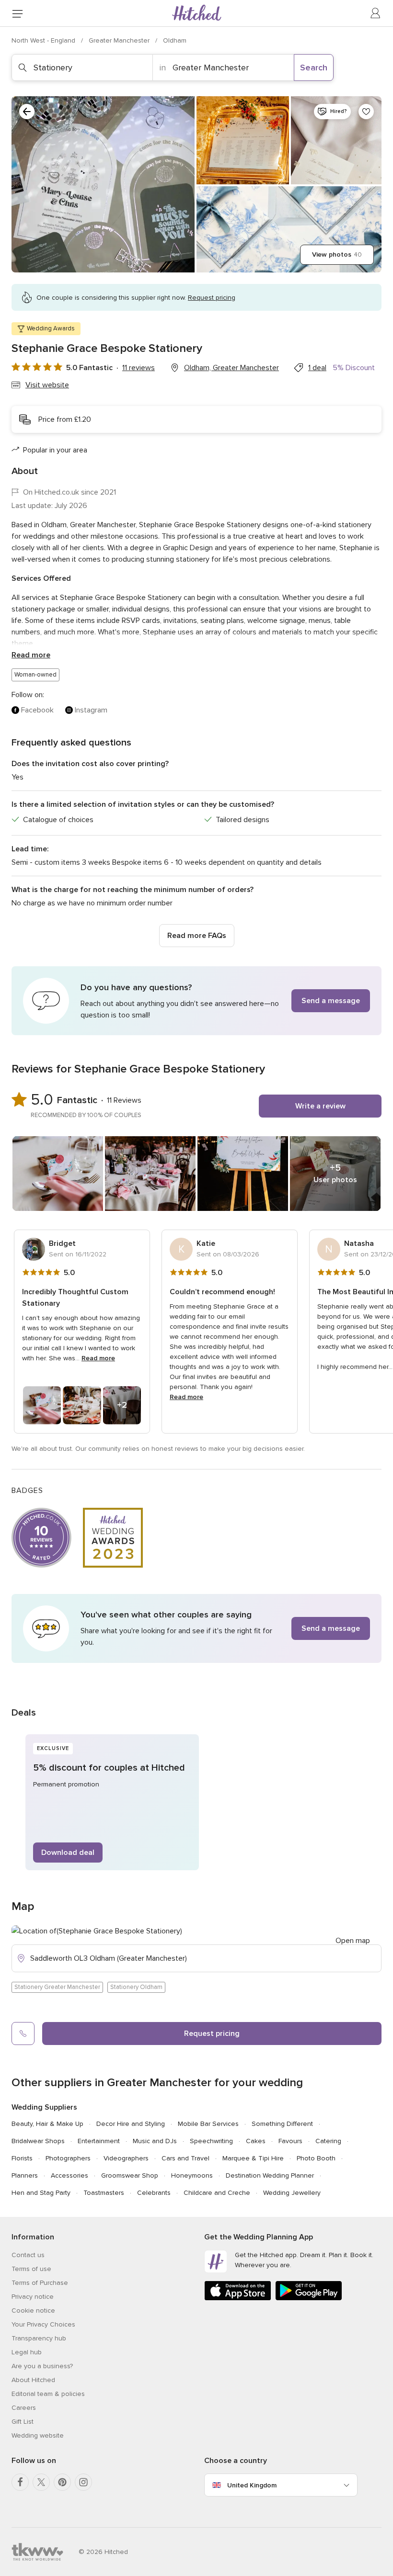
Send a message (331, 1001)
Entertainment (99, 2141)
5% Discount (354, 368)
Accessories (69, 2175)
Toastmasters (104, 2193)
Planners (25, 2175)
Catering (328, 2141)
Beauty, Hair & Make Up (47, 2124)
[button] (196, 1001)
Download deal (68, 1853)
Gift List (23, 2422)
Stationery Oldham (136, 1987)
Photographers (68, 2158)
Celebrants (154, 2193)
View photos (337, 254)
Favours (290, 2141)
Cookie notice (33, 2310)
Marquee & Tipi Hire (253, 2158)
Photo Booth (316, 2158)
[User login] (376, 13)
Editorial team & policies (48, 2394)
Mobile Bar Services (208, 2124)
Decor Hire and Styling (131, 2124)
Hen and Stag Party (41, 2193)
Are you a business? (42, 2366)
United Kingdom (252, 2485)
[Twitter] (41, 2482)
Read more (31, 655)
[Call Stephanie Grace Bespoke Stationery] (23, 2034)
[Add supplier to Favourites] (366, 112)
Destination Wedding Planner (270, 2175)
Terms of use (31, 2269)
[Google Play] (309, 2299)
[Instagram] (83, 2482)
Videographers (126, 2158)
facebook (37, 710)
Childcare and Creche (217, 2193)
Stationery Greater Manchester (57, 1987)
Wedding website (38, 2435)
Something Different (282, 2124)
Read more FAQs (197, 936)
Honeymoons (192, 2175)
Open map (353, 1941)
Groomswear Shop (130, 2175)
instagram (91, 710)
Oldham (175, 40)
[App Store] (238, 2299)
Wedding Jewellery (292, 2193)
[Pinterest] (62, 2482)
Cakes (256, 2141)
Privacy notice (33, 2297)
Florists (22, 2158)
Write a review (320, 1106)
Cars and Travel (185, 2158)
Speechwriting (211, 2141)
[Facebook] (20, 2482)
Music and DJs (155, 2141)
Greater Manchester (120, 40)
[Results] (27, 112)
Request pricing (212, 2034)
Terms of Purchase (40, 2283)
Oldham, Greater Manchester (231, 368)
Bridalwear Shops (38, 2141)
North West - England (44, 40)
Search (314, 68)
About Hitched (33, 2380)
